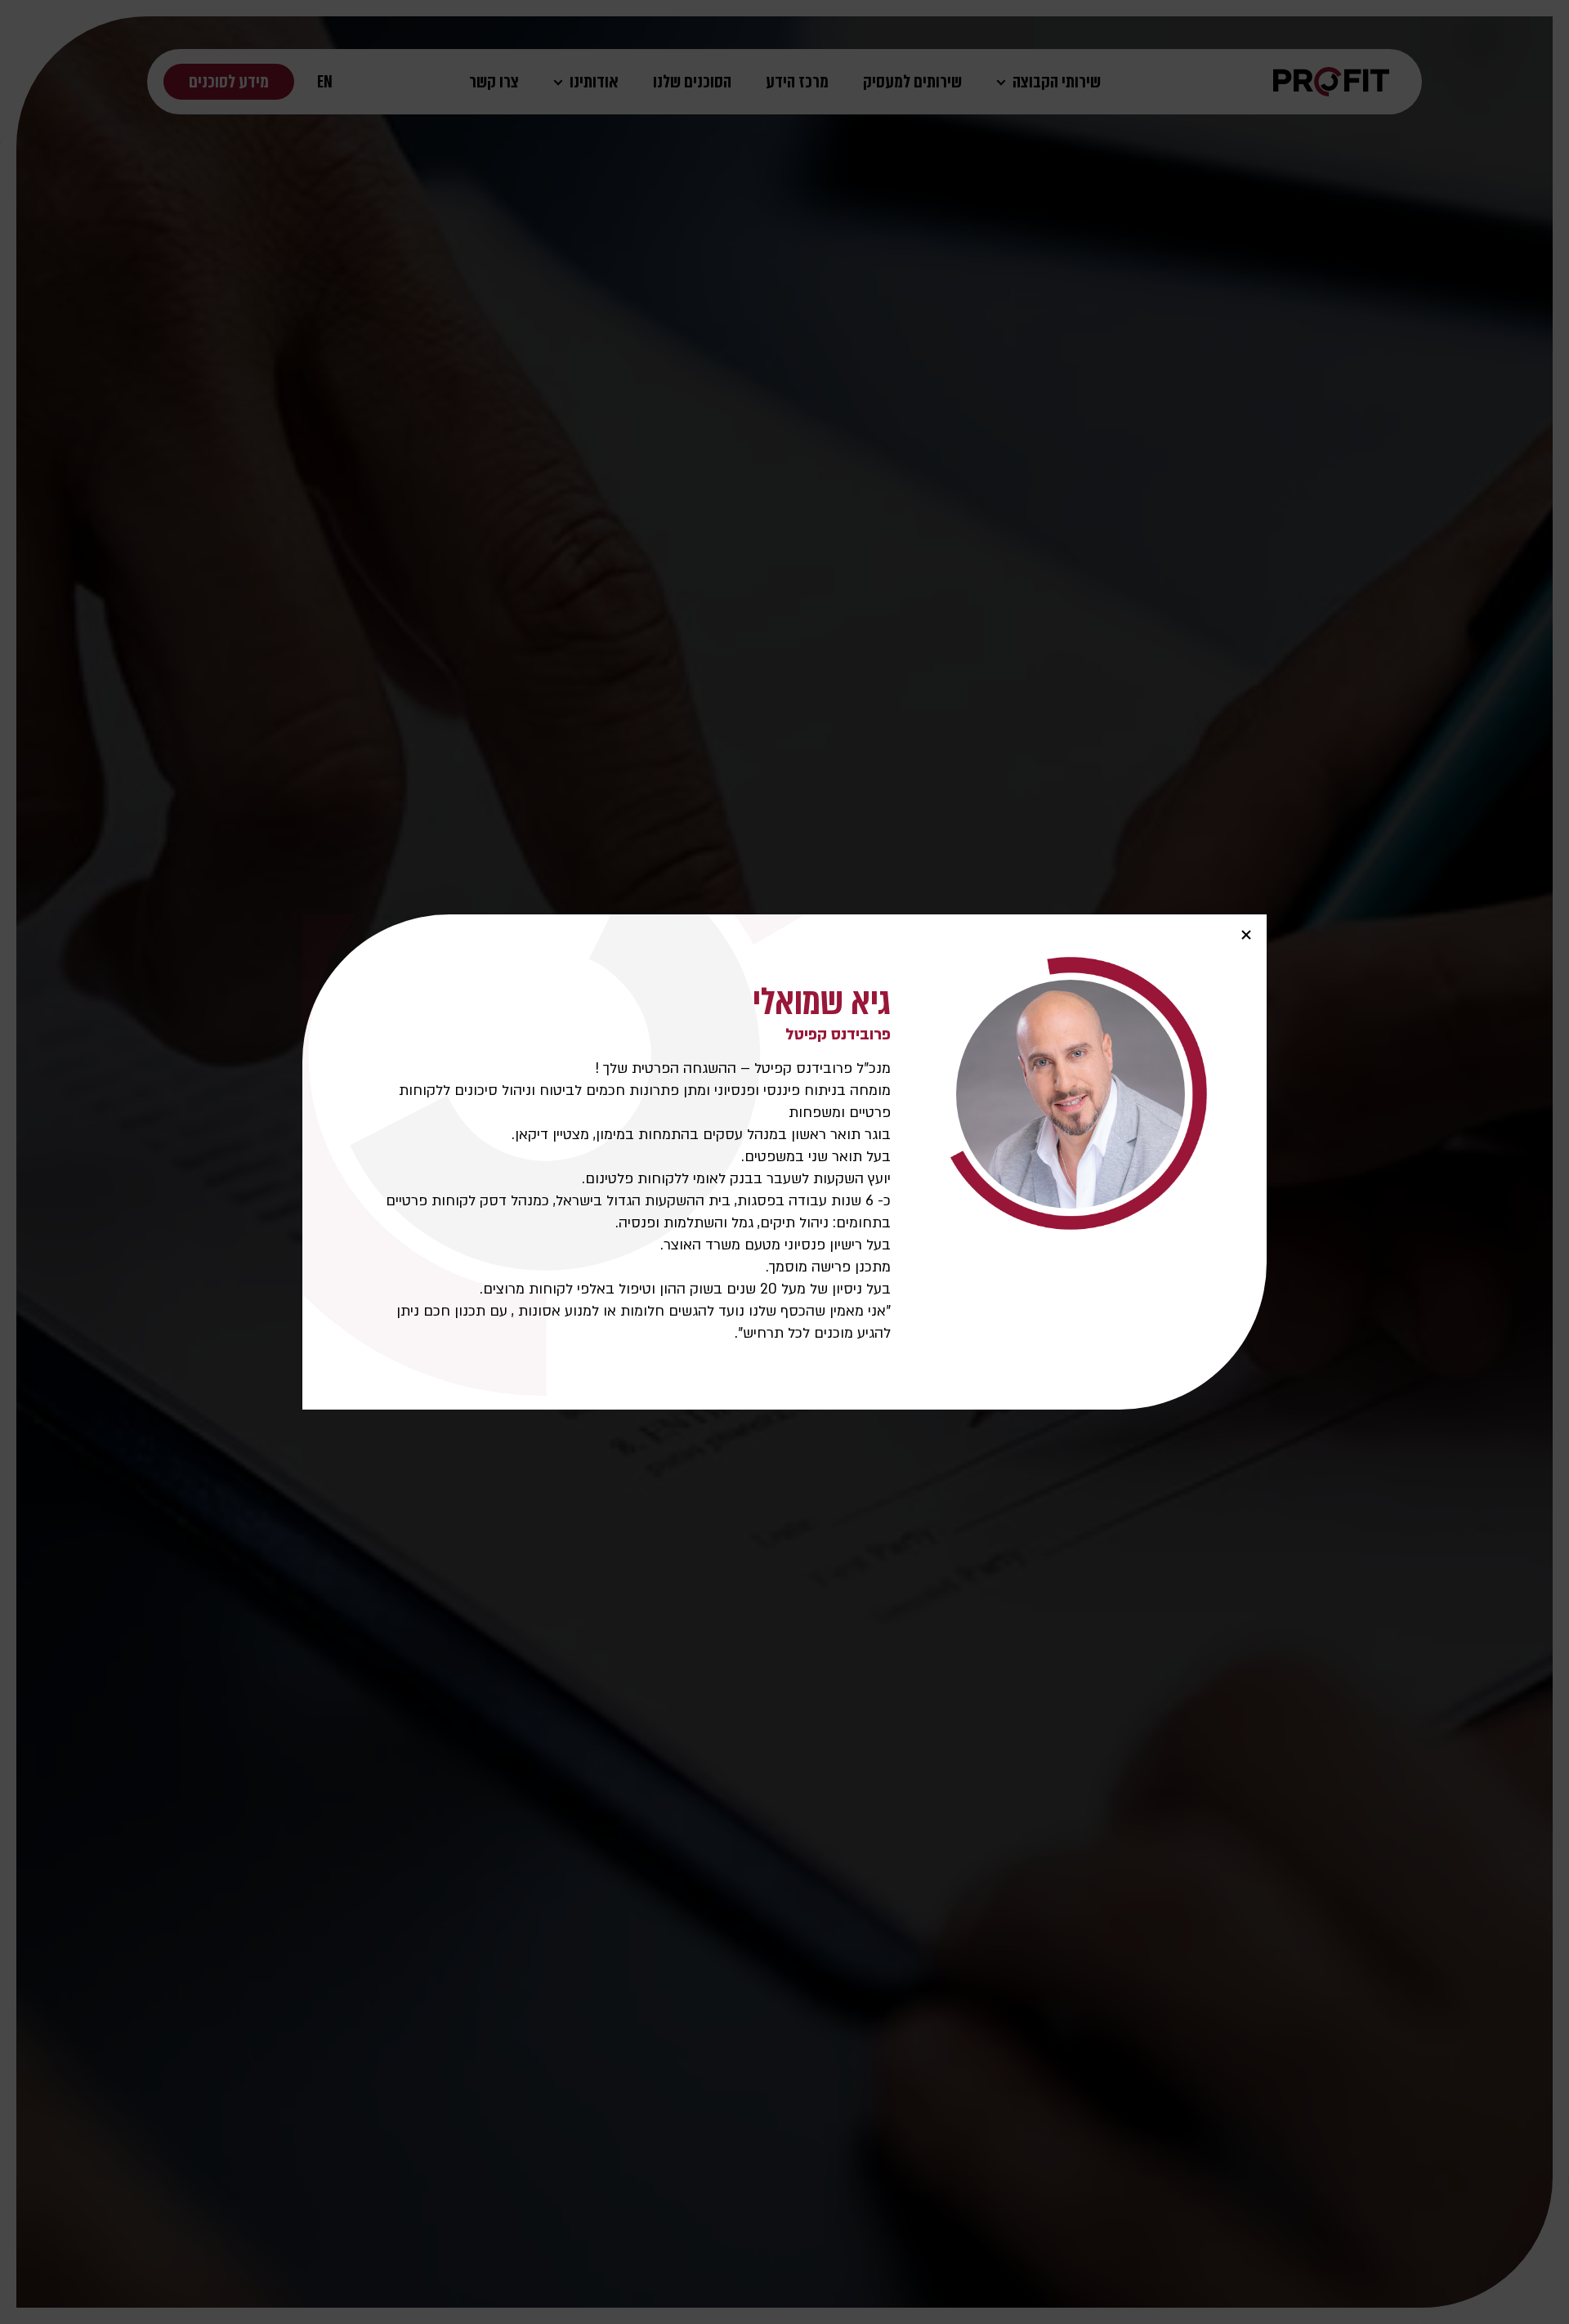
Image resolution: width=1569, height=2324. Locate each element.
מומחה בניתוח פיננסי (827, 1090)
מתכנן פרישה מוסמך (830, 1267)
